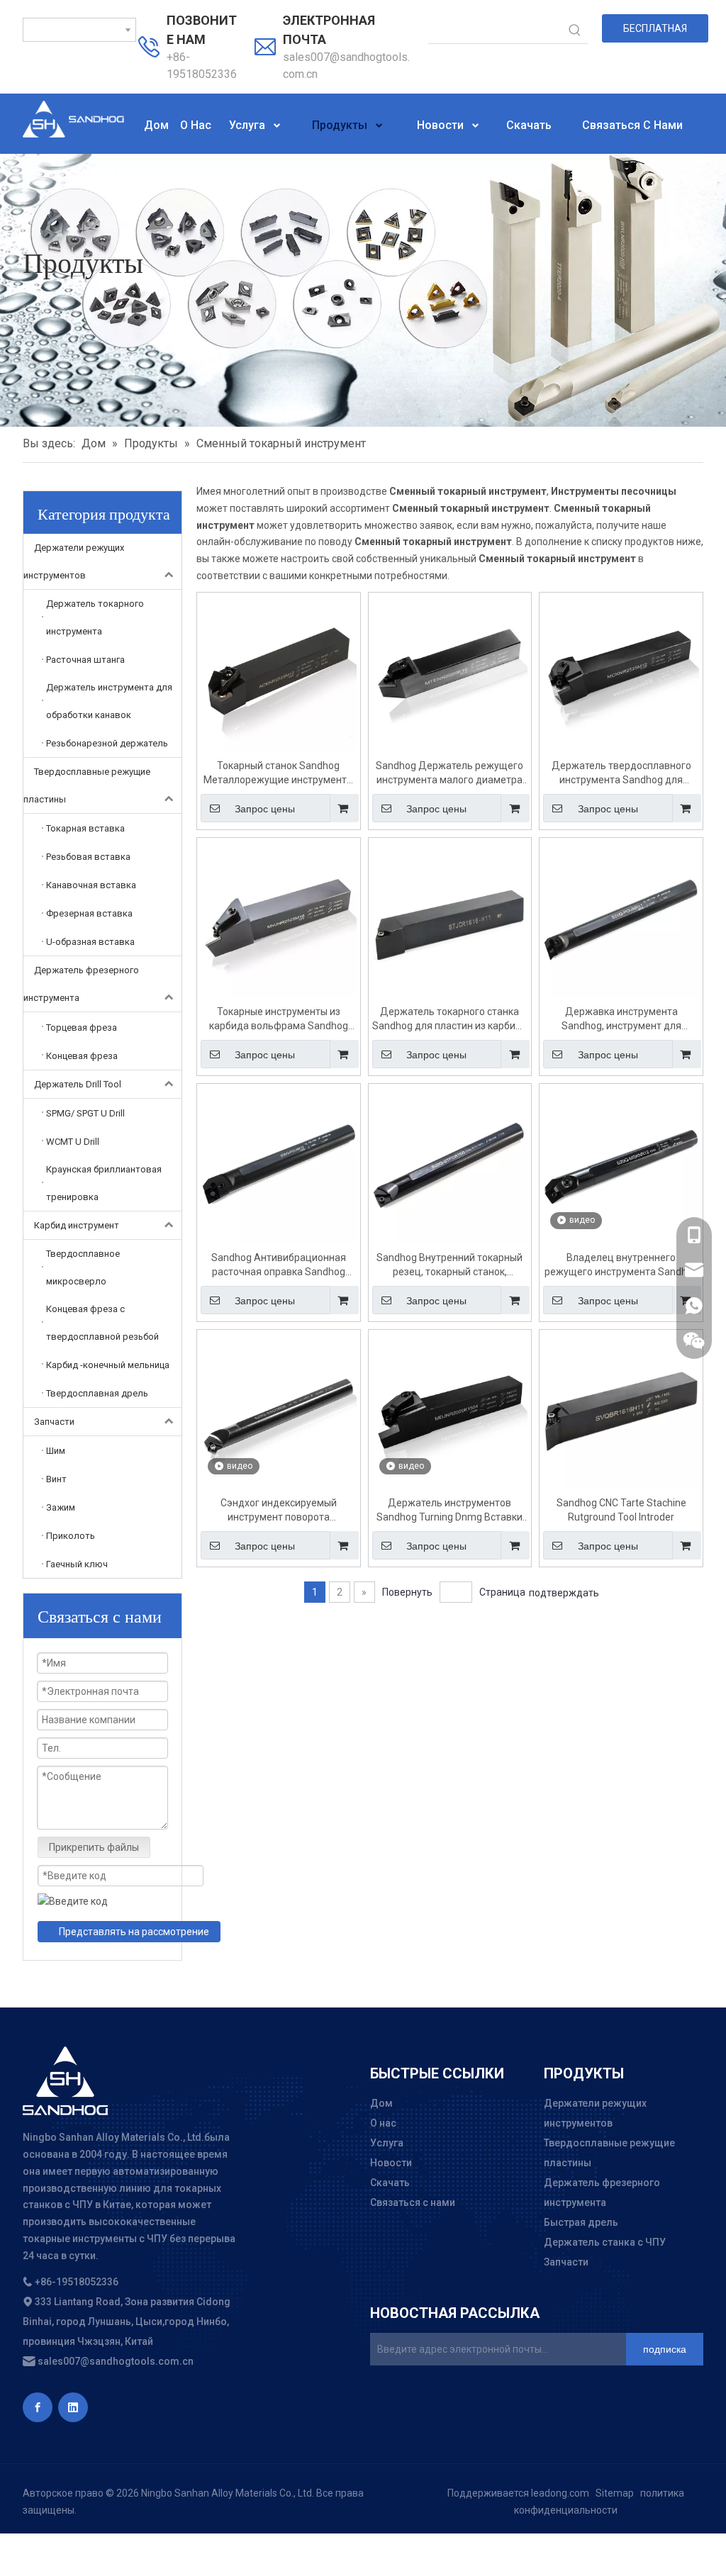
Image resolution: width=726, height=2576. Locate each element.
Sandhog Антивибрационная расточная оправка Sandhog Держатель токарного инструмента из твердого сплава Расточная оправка (278, 1265)
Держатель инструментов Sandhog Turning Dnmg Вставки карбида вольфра (449, 1511)
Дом (381, 2103)
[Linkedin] (73, 2407)
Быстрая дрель (581, 2222)
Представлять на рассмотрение (134, 1932)
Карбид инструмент (77, 1225)
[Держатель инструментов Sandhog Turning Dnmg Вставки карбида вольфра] (450, 1410)
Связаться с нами (413, 2202)
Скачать (390, 2183)
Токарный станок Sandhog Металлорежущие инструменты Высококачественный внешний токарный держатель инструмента (279, 773)
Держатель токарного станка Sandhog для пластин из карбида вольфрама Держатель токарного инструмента (450, 1019)
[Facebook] (38, 2407)
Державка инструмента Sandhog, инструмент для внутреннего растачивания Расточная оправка (621, 1019)
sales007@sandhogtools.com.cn (115, 2361)
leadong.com (560, 2493)
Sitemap (615, 2493)
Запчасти (54, 1422)
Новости (391, 2163)
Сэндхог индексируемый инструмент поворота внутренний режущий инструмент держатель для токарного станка (278, 1511)
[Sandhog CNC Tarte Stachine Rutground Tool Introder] (621, 1410)
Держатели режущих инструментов (74, 561)
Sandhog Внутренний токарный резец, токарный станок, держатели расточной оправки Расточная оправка (449, 1265)
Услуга (387, 2143)
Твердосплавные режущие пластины (87, 785)
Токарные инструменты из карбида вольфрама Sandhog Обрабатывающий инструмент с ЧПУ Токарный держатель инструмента (278, 1019)
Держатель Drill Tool (78, 1084)
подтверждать (564, 1593)
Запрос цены (265, 809)
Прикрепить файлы (94, 1847)
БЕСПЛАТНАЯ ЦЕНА (655, 33)
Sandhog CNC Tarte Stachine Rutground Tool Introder (621, 1510)
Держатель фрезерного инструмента (81, 984)
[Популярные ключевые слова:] (575, 30)
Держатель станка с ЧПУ (605, 2242)
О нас (383, 2123)
